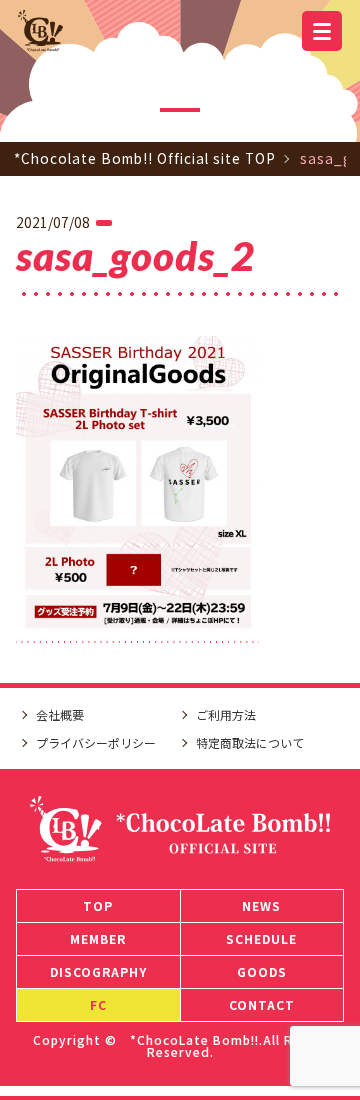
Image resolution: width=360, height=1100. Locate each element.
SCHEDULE (261, 938)
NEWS (261, 905)
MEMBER (98, 938)
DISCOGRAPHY (98, 971)
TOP (98, 905)
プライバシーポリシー (96, 742)
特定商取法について (250, 742)
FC (98, 1004)
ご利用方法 (226, 714)
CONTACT (262, 1004)
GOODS (262, 971)
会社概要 (60, 714)
